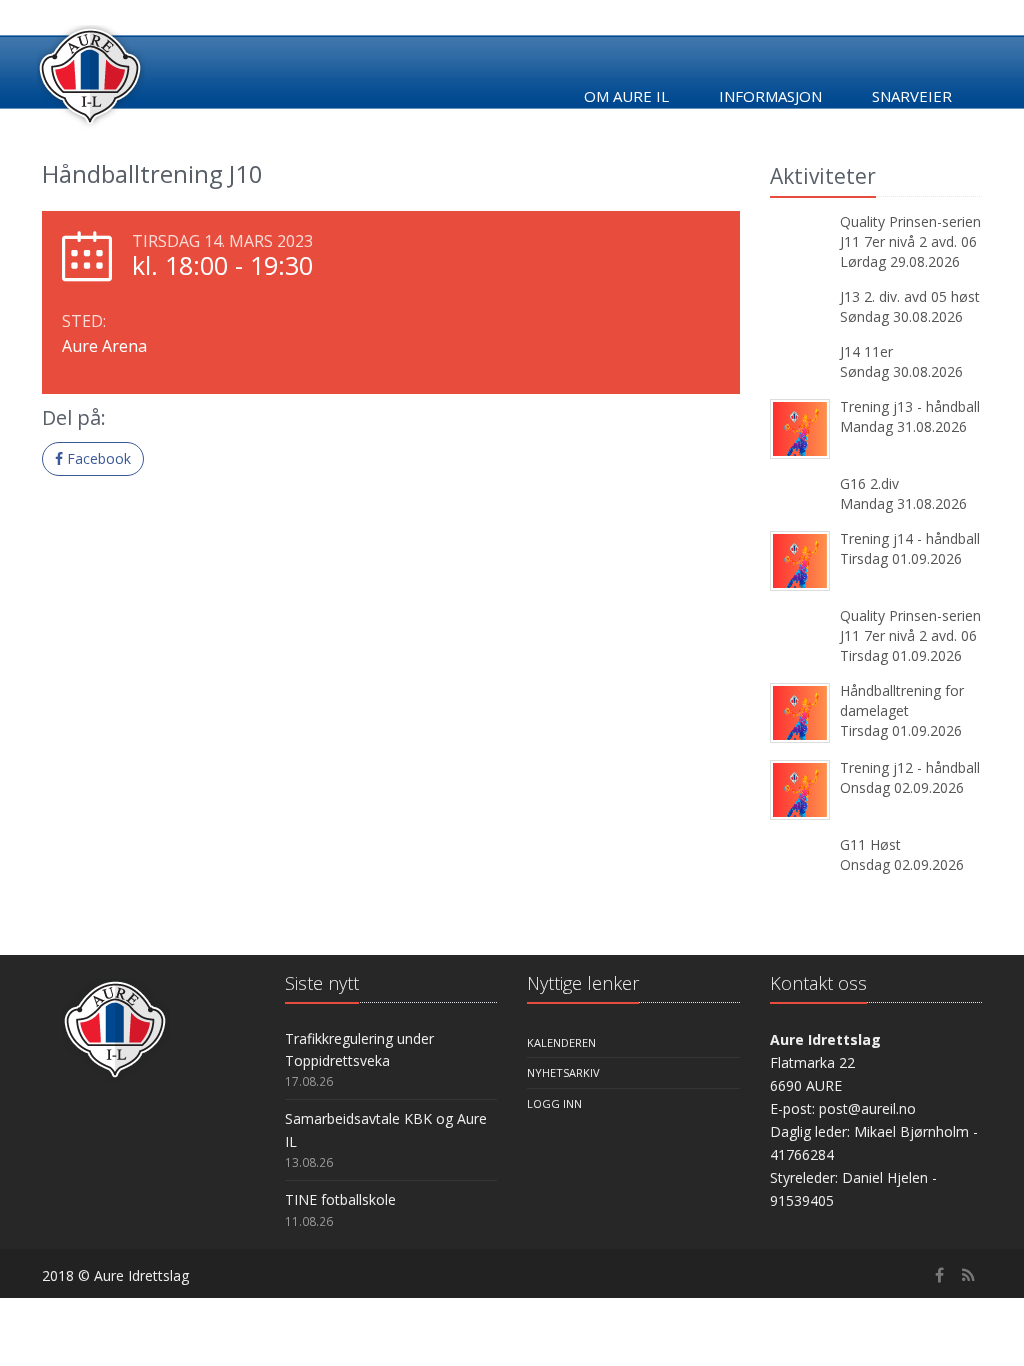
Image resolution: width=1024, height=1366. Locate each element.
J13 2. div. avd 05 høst (910, 296)
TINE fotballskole (340, 1199)
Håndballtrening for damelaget (902, 700)
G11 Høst (870, 844)
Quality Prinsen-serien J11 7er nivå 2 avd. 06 (910, 231)
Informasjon (770, 96)
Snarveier (912, 96)
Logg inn (554, 1103)
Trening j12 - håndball (910, 767)
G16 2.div (869, 483)
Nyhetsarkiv (563, 1072)
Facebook (97, 458)
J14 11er (866, 351)
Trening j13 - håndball (910, 406)
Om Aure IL (626, 96)
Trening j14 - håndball (910, 538)
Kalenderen (561, 1042)
